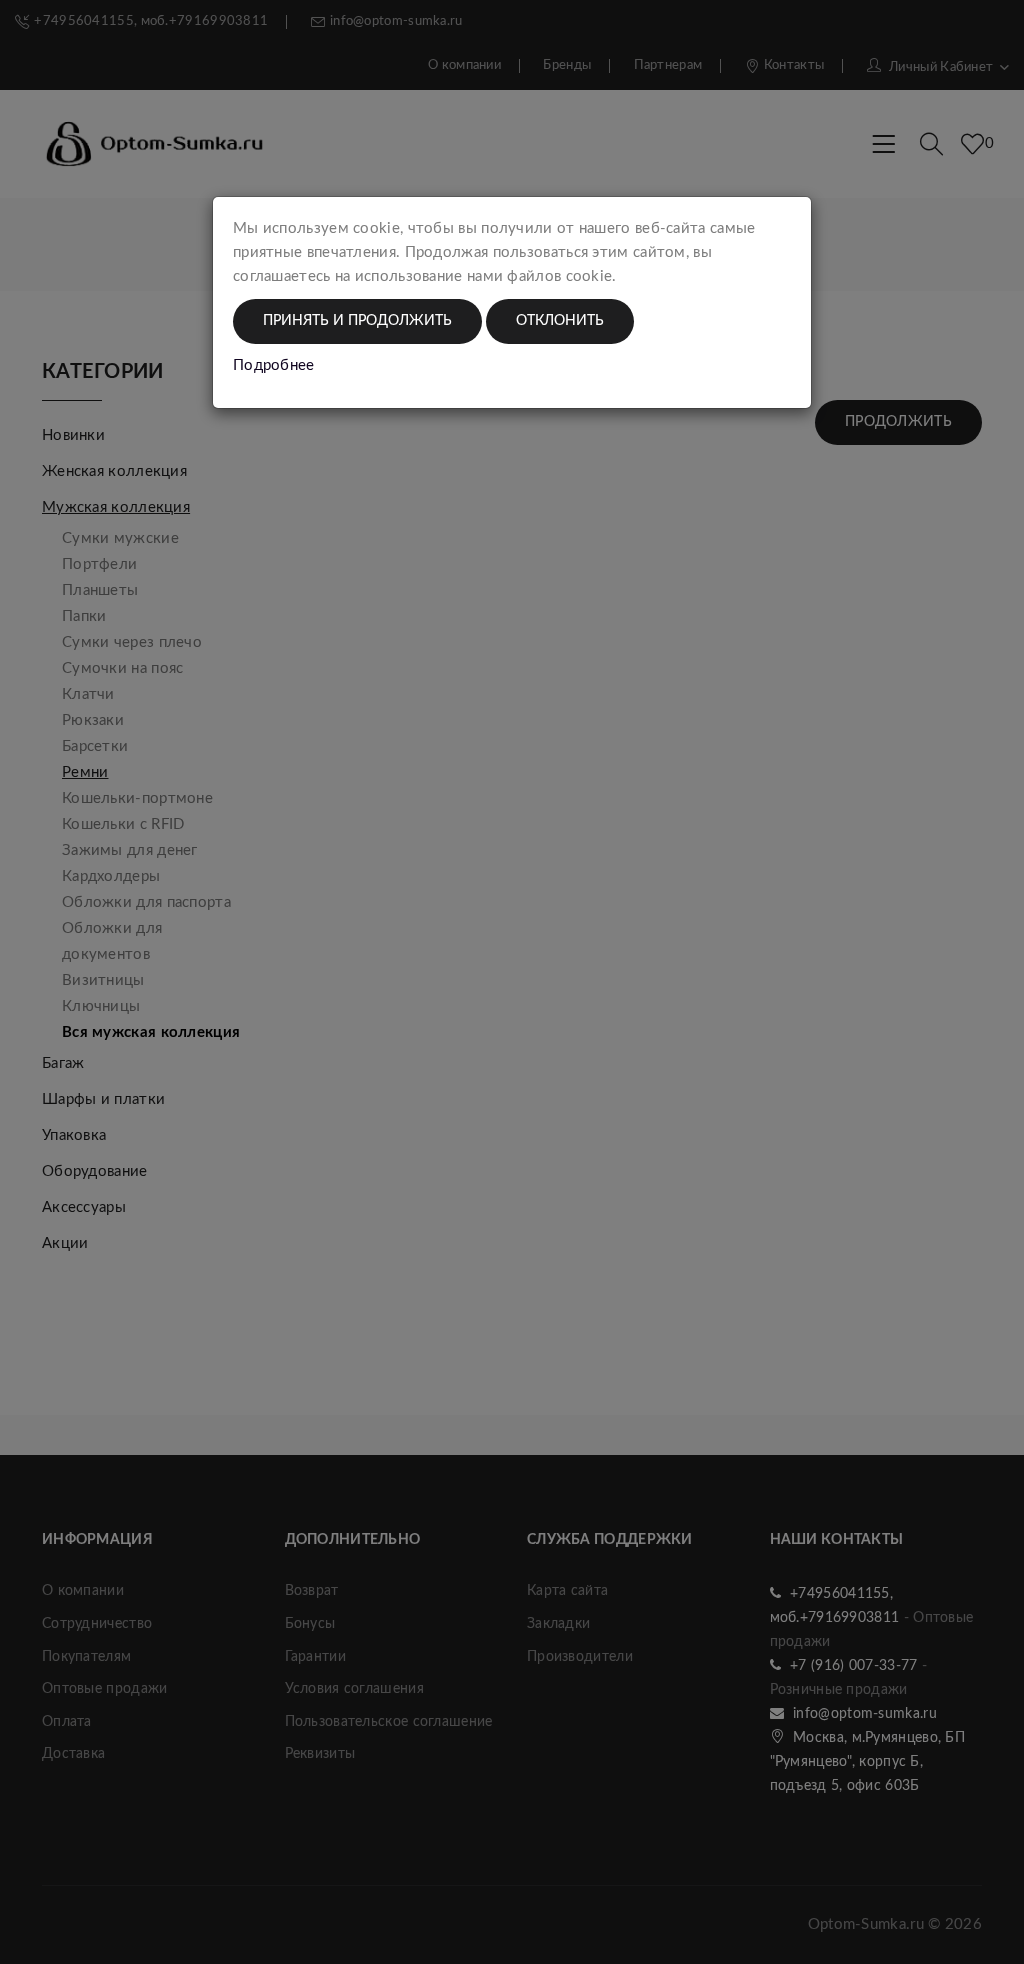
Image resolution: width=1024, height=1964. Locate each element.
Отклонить (560, 321)
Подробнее (274, 365)
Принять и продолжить (357, 321)
